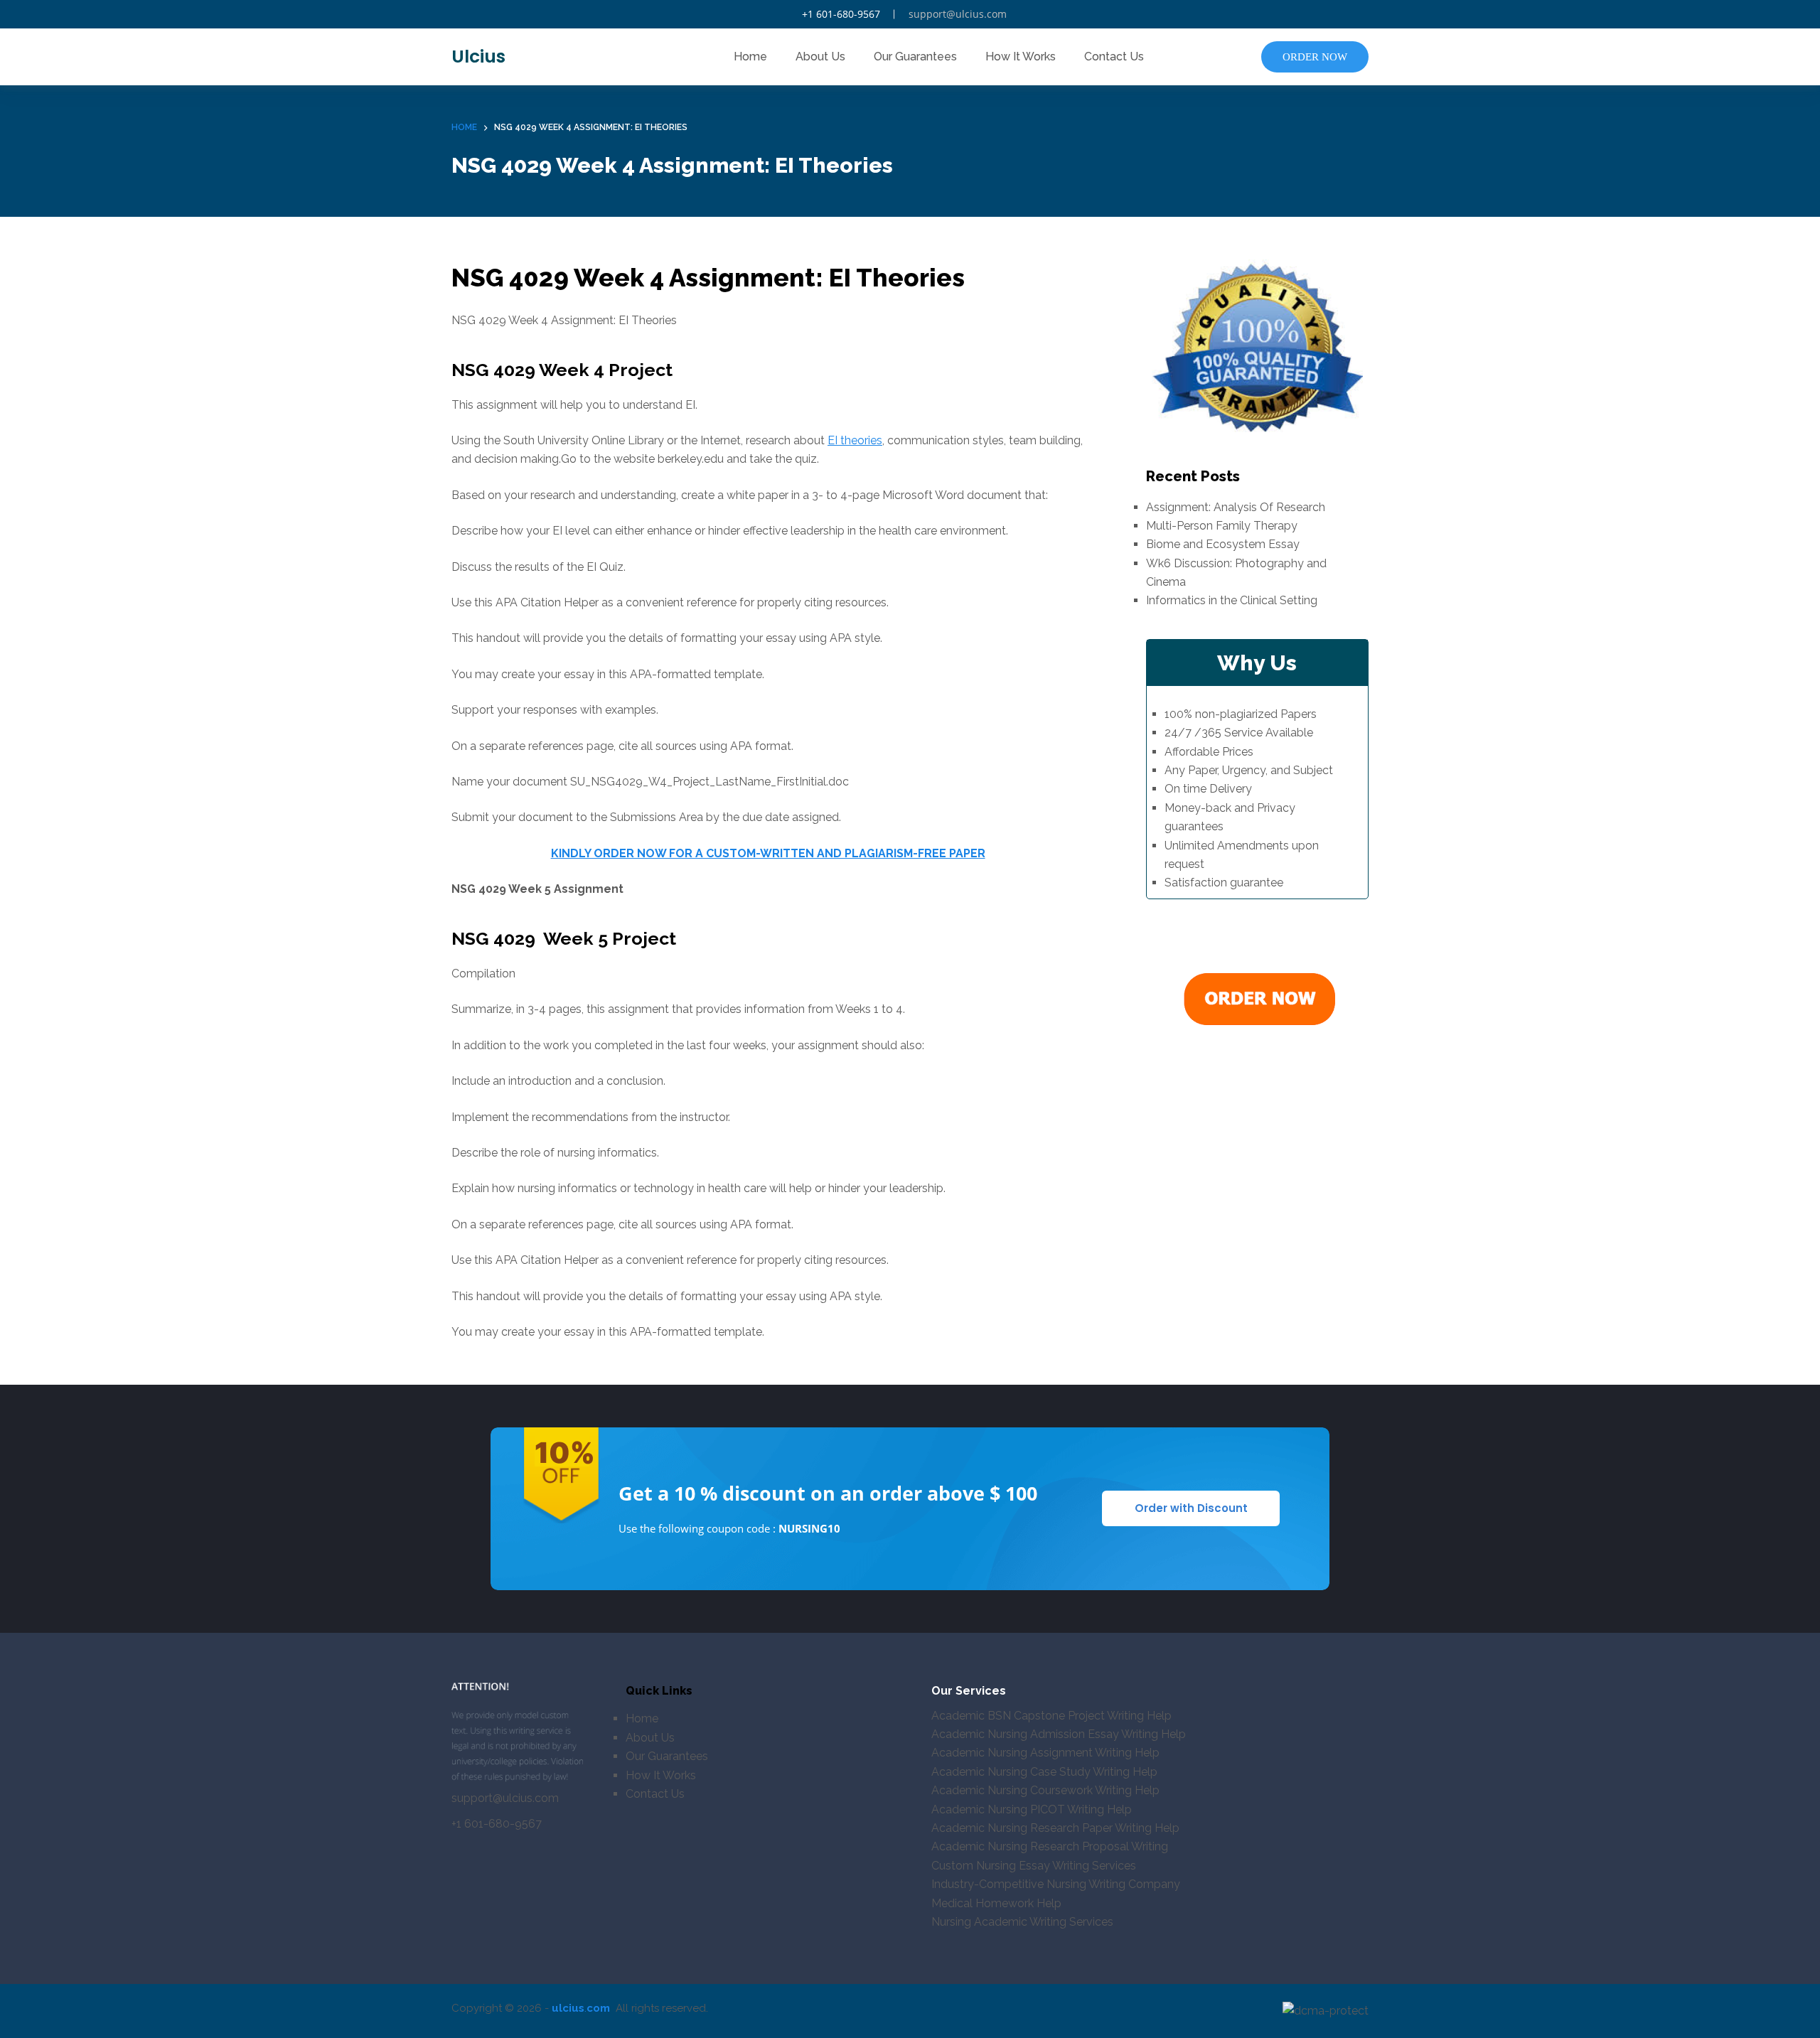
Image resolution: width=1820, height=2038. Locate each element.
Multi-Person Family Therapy (1222, 526)
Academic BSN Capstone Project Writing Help (1051, 1716)
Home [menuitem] (750, 57)
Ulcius (478, 57)
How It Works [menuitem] (1021, 57)
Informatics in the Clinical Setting (1232, 600)
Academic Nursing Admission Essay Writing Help (1059, 1734)
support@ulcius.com (958, 14)
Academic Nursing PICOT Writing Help (1032, 1809)
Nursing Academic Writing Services (1022, 1922)
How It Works (661, 1775)
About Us (650, 1738)
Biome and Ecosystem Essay (1223, 544)
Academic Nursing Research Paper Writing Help (1055, 1828)
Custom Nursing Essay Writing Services (1034, 1866)
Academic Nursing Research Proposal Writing (1050, 1846)
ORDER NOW (1315, 57)
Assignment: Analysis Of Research (1236, 507)
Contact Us (655, 1794)
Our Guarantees (667, 1756)
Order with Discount (1191, 1508)
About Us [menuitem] (820, 57)
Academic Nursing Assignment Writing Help (1045, 1753)
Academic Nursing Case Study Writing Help (1044, 1772)
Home (642, 1718)
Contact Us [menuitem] (1114, 57)
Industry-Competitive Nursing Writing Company (1056, 1884)
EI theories (855, 440)
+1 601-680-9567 (841, 14)
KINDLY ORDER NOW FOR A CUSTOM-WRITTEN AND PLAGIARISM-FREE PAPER (768, 853)
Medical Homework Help (996, 1903)
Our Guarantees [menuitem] (915, 57)
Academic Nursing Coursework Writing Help (1045, 1790)
